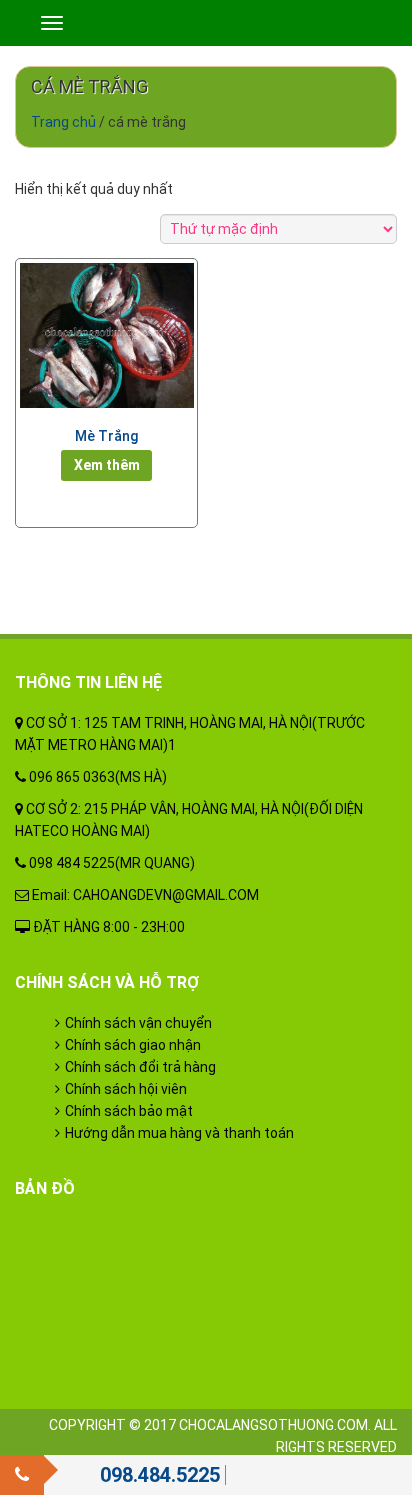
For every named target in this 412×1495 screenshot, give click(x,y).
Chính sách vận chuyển (138, 1023)
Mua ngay (106, 465)
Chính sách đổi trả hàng (140, 1067)
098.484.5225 (160, 1475)
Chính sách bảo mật (129, 1111)
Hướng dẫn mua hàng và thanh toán (179, 1133)
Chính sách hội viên (126, 1089)
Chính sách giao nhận (133, 1045)
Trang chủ (63, 122)
